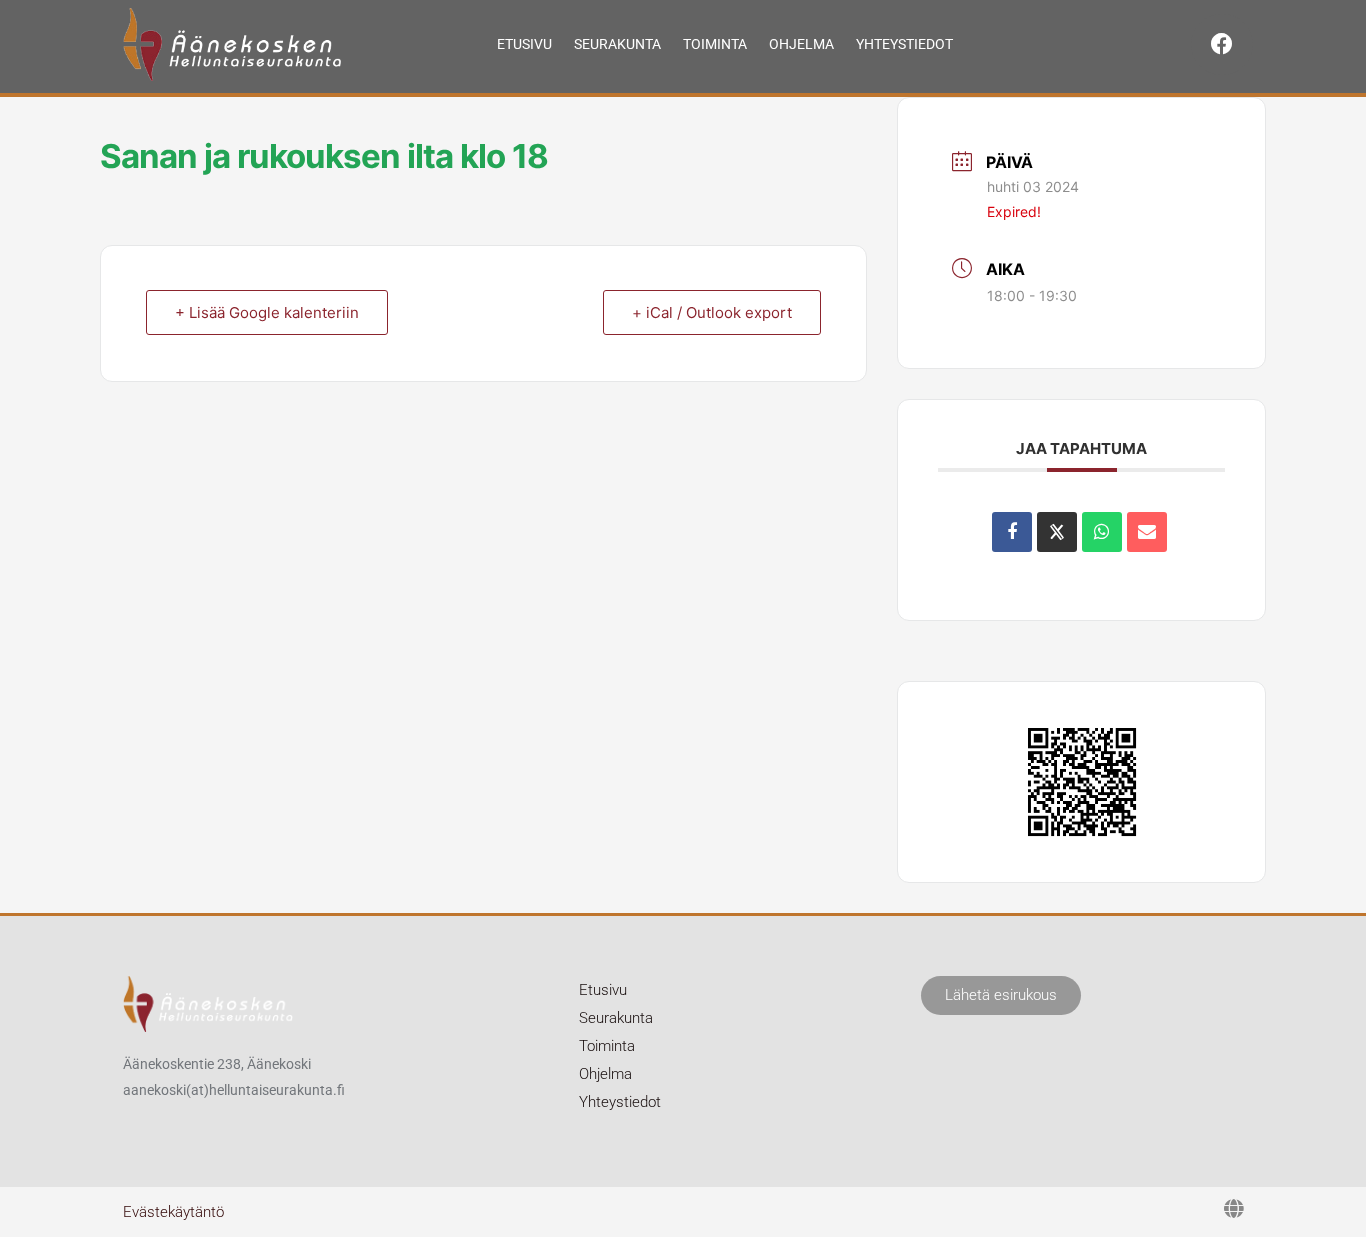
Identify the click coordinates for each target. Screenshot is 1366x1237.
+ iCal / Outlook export (712, 312)
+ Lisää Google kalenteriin (267, 312)
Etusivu (524, 44)
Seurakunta (617, 44)
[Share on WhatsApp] (1102, 532)
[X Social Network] (1057, 532)
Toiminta (715, 44)
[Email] (1147, 532)
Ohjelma (801, 44)
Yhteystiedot (904, 44)
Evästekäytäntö (173, 1212)
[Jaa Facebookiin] (1012, 532)
